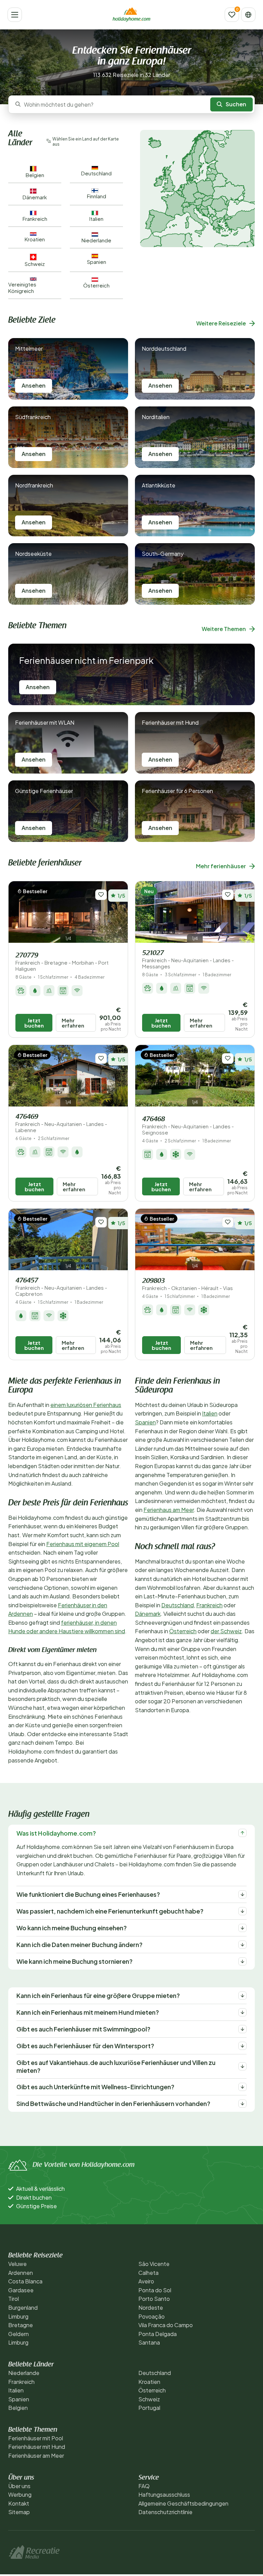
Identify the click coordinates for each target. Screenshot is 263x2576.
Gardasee (21, 2290)
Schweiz (149, 2399)
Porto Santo (154, 2299)
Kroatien (149, 2382)
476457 (61, 1287)
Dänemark (148, 1614)
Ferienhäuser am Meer (36, 2456)
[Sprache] (248, 15)
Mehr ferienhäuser (221, 866)
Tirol (14, 2299)
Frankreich (209, 1605)
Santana (149, 2342)
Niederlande (24, 2373)
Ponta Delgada (158, 2334)
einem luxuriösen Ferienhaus (86, 1405)
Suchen (236, 104)
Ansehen (34, 385)
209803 (187, 1284)
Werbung (20, 2494)
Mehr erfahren (73, 1023)
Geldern (18, 2334)
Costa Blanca (25, 2281)
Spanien (145, 1422)
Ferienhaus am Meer (169, 1510)
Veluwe (17, 2264)
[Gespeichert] (232, 15)
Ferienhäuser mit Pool (36, 2438)
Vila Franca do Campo (166, 2325)
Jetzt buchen (34, 1023)
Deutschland (178, 1605)
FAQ (144, 2486)
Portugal (149, 2408)
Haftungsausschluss (164, 2494)
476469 (61, 1123)
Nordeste (151, 2307)
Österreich (183, 1631)
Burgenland (23, 2307)
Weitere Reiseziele (221, 323)
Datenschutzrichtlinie (165, 2512)
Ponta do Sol (155, 2290)
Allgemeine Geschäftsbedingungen (183, 2503)
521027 (188, 960)
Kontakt (19, 2503)
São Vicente (154, 2264)
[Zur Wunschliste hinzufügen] (101, 895)
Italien (210, 1413)
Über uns (19, 2486)
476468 (188, 1126)
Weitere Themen (224, 629)
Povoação (152, 2316)
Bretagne (21, 2325)
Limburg (18, 2316)
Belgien (18, 2408)
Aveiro (146, 2281)
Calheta (148, 2273)
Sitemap (19, 2512)
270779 (62, 962)
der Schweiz (226, 1631)
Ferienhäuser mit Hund (37, 2447)
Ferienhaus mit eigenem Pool (83, 1544)
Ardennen (21, 2273)
